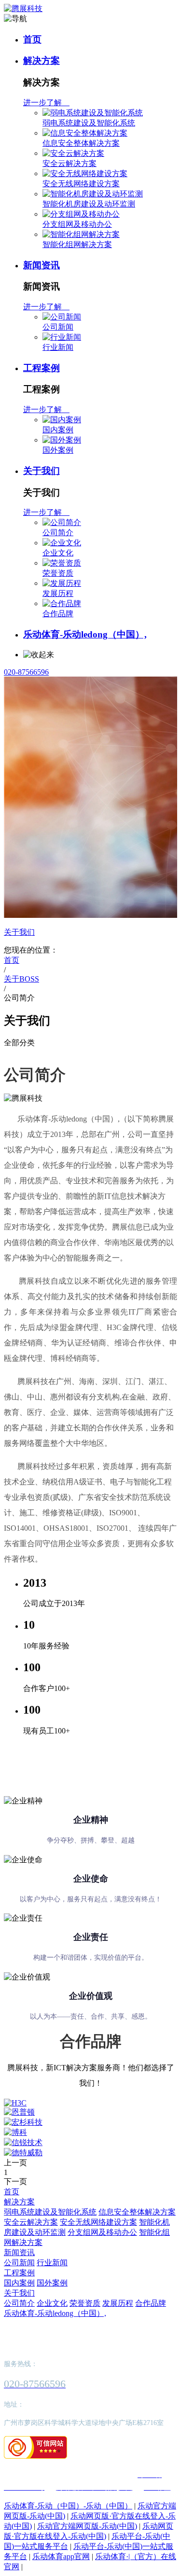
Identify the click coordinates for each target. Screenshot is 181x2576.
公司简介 (58, 533)
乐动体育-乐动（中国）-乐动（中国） (68, 2506)
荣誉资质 (58, 573)
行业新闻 (58, 347)
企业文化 (58, 553)
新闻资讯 (42, 265)
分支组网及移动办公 (77, 224)
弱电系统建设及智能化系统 (89, 123)
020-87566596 (26, 672)
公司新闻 (58, 327)
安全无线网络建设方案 (81, 184)
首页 (32, 39)
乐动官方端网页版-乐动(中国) (87, 2526)
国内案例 (58, 430)
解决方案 (42, 61)
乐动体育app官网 (61, 2556)
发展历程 (58, 593)
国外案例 (58, 450)
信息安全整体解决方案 (81, 143)
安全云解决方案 (70, 163)
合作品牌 (58, 614)
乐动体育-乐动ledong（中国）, (85, 634)
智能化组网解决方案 (77, 244)
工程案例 (42, 368)
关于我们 (42, 471)
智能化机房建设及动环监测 (89, 204)
